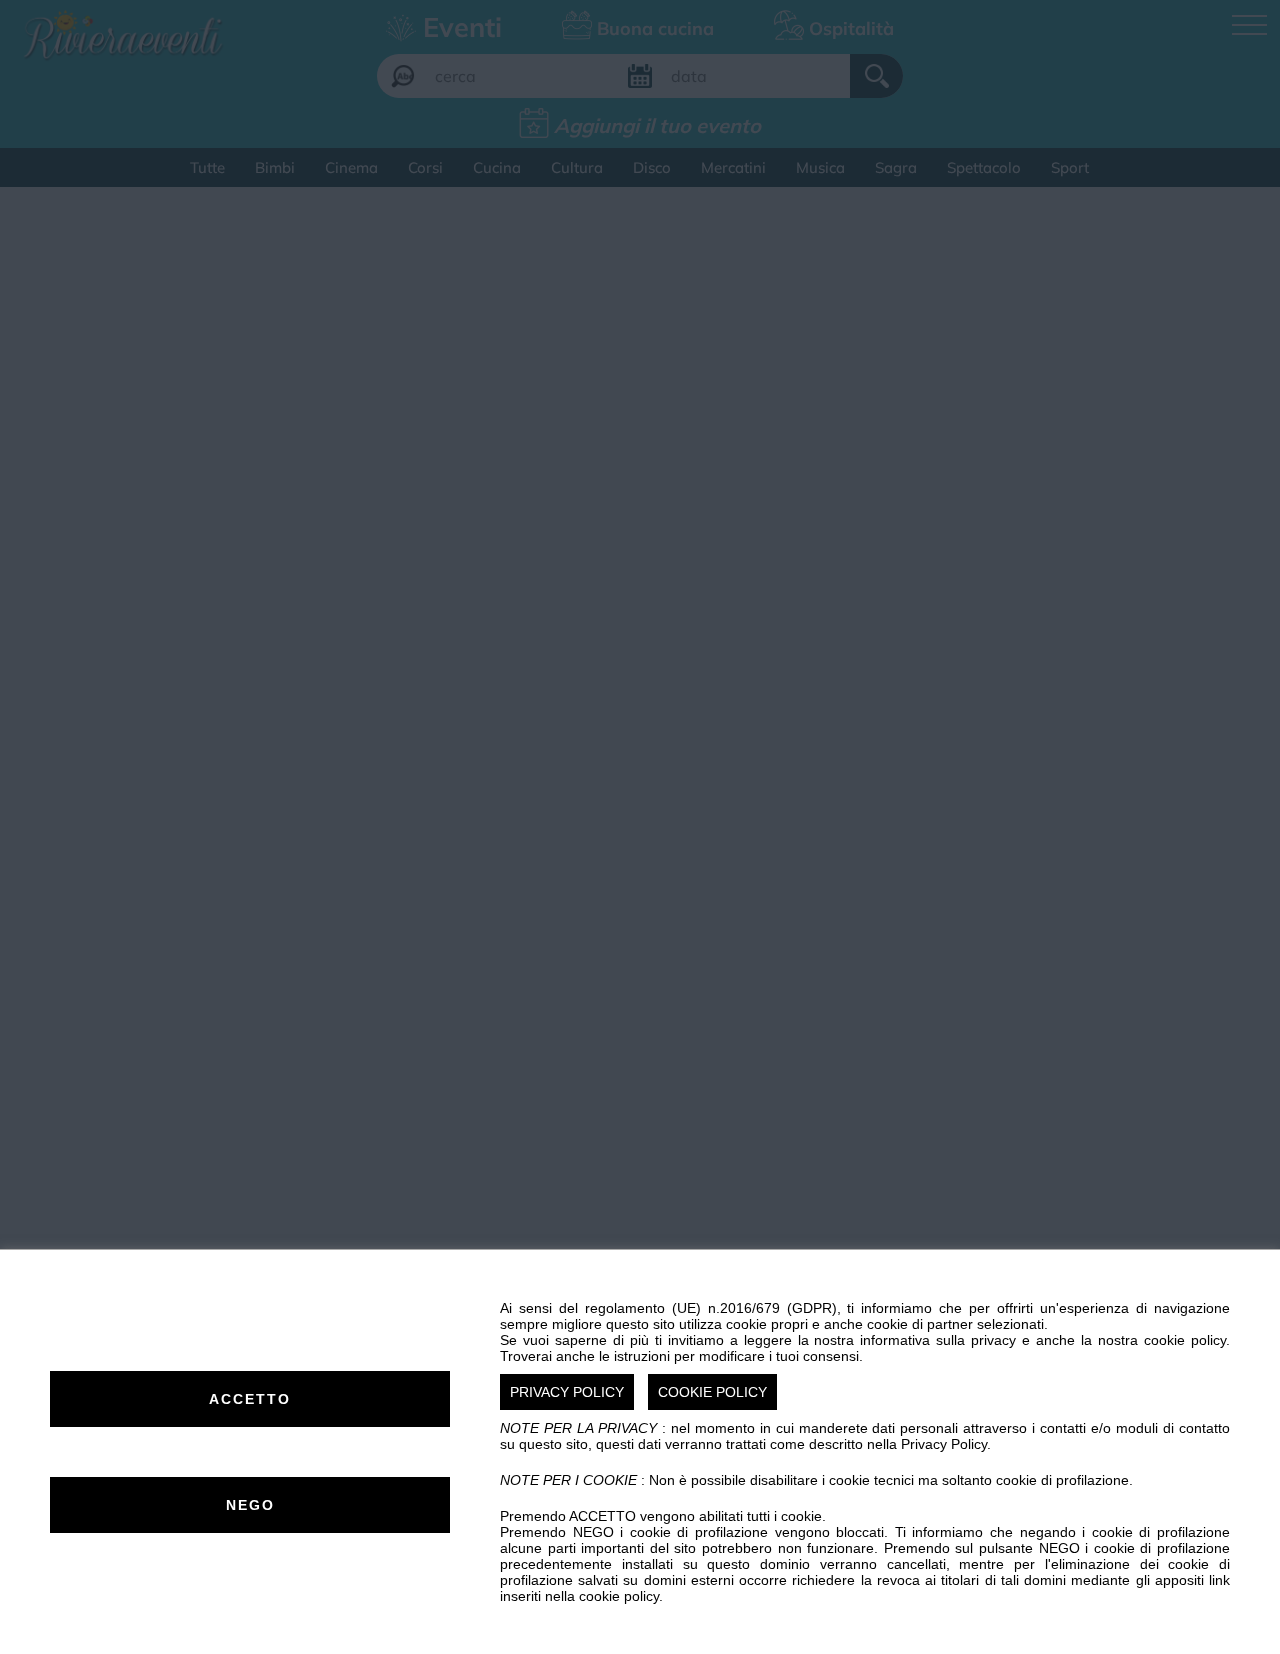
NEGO (250, 1505)
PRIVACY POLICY (567, 1392)
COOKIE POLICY (712, 1392)
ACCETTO (250, 1399)
